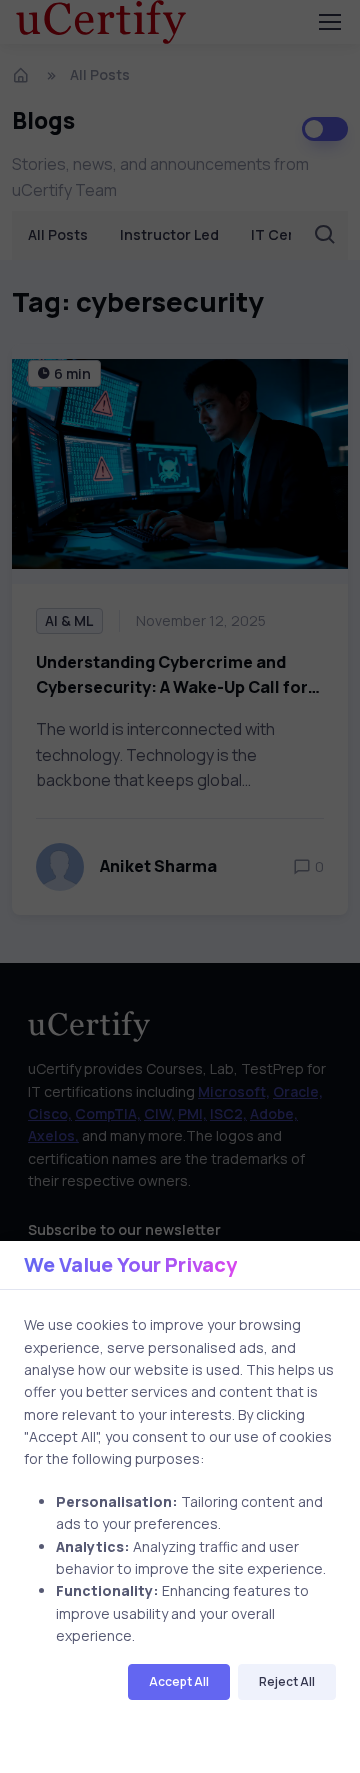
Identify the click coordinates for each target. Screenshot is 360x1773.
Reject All (287, 1681)
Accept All (179, 1681)
